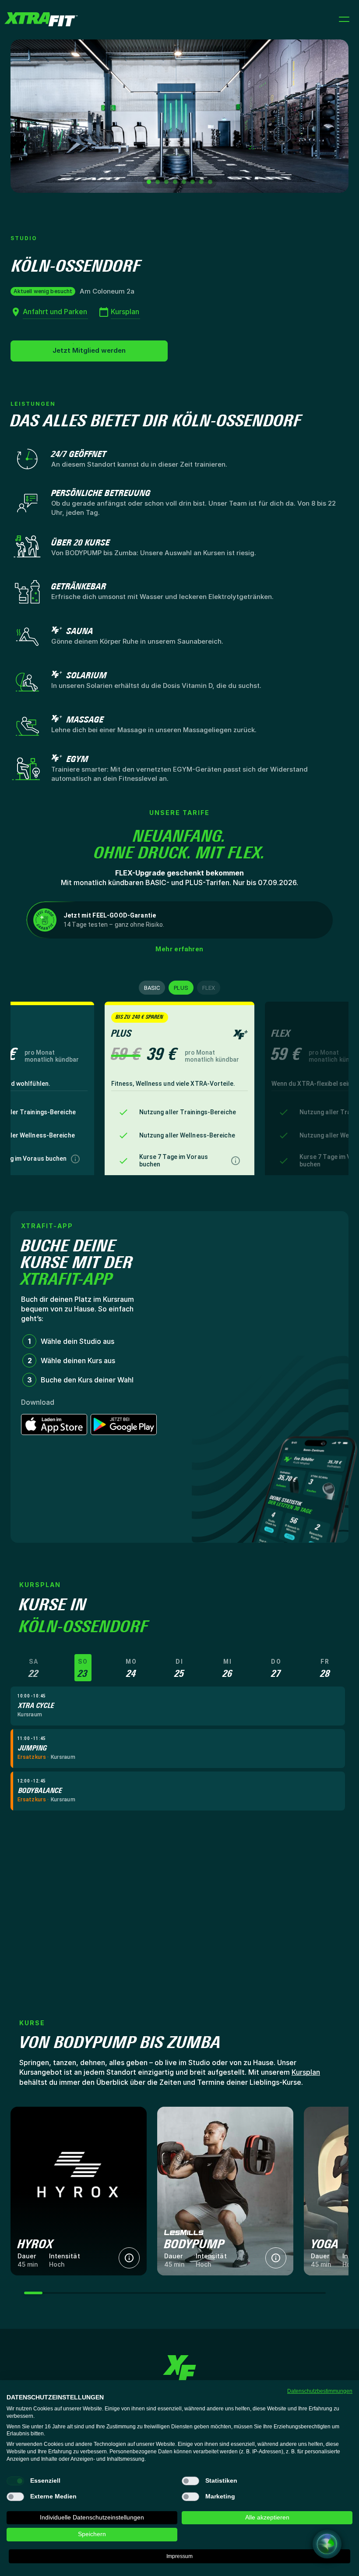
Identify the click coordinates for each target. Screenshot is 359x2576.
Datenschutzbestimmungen (320, 2391)
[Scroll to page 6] (193, 182)
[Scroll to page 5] (184, 182)
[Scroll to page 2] (158, 182)
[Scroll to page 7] (201, 182)
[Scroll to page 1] (148, 182)
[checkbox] (15, 2481)
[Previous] (26, 116)
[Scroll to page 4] (175, 182)
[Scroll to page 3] (166, 182)
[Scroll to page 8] (211, 182)
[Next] (333, 116)
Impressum (179, 2556)
